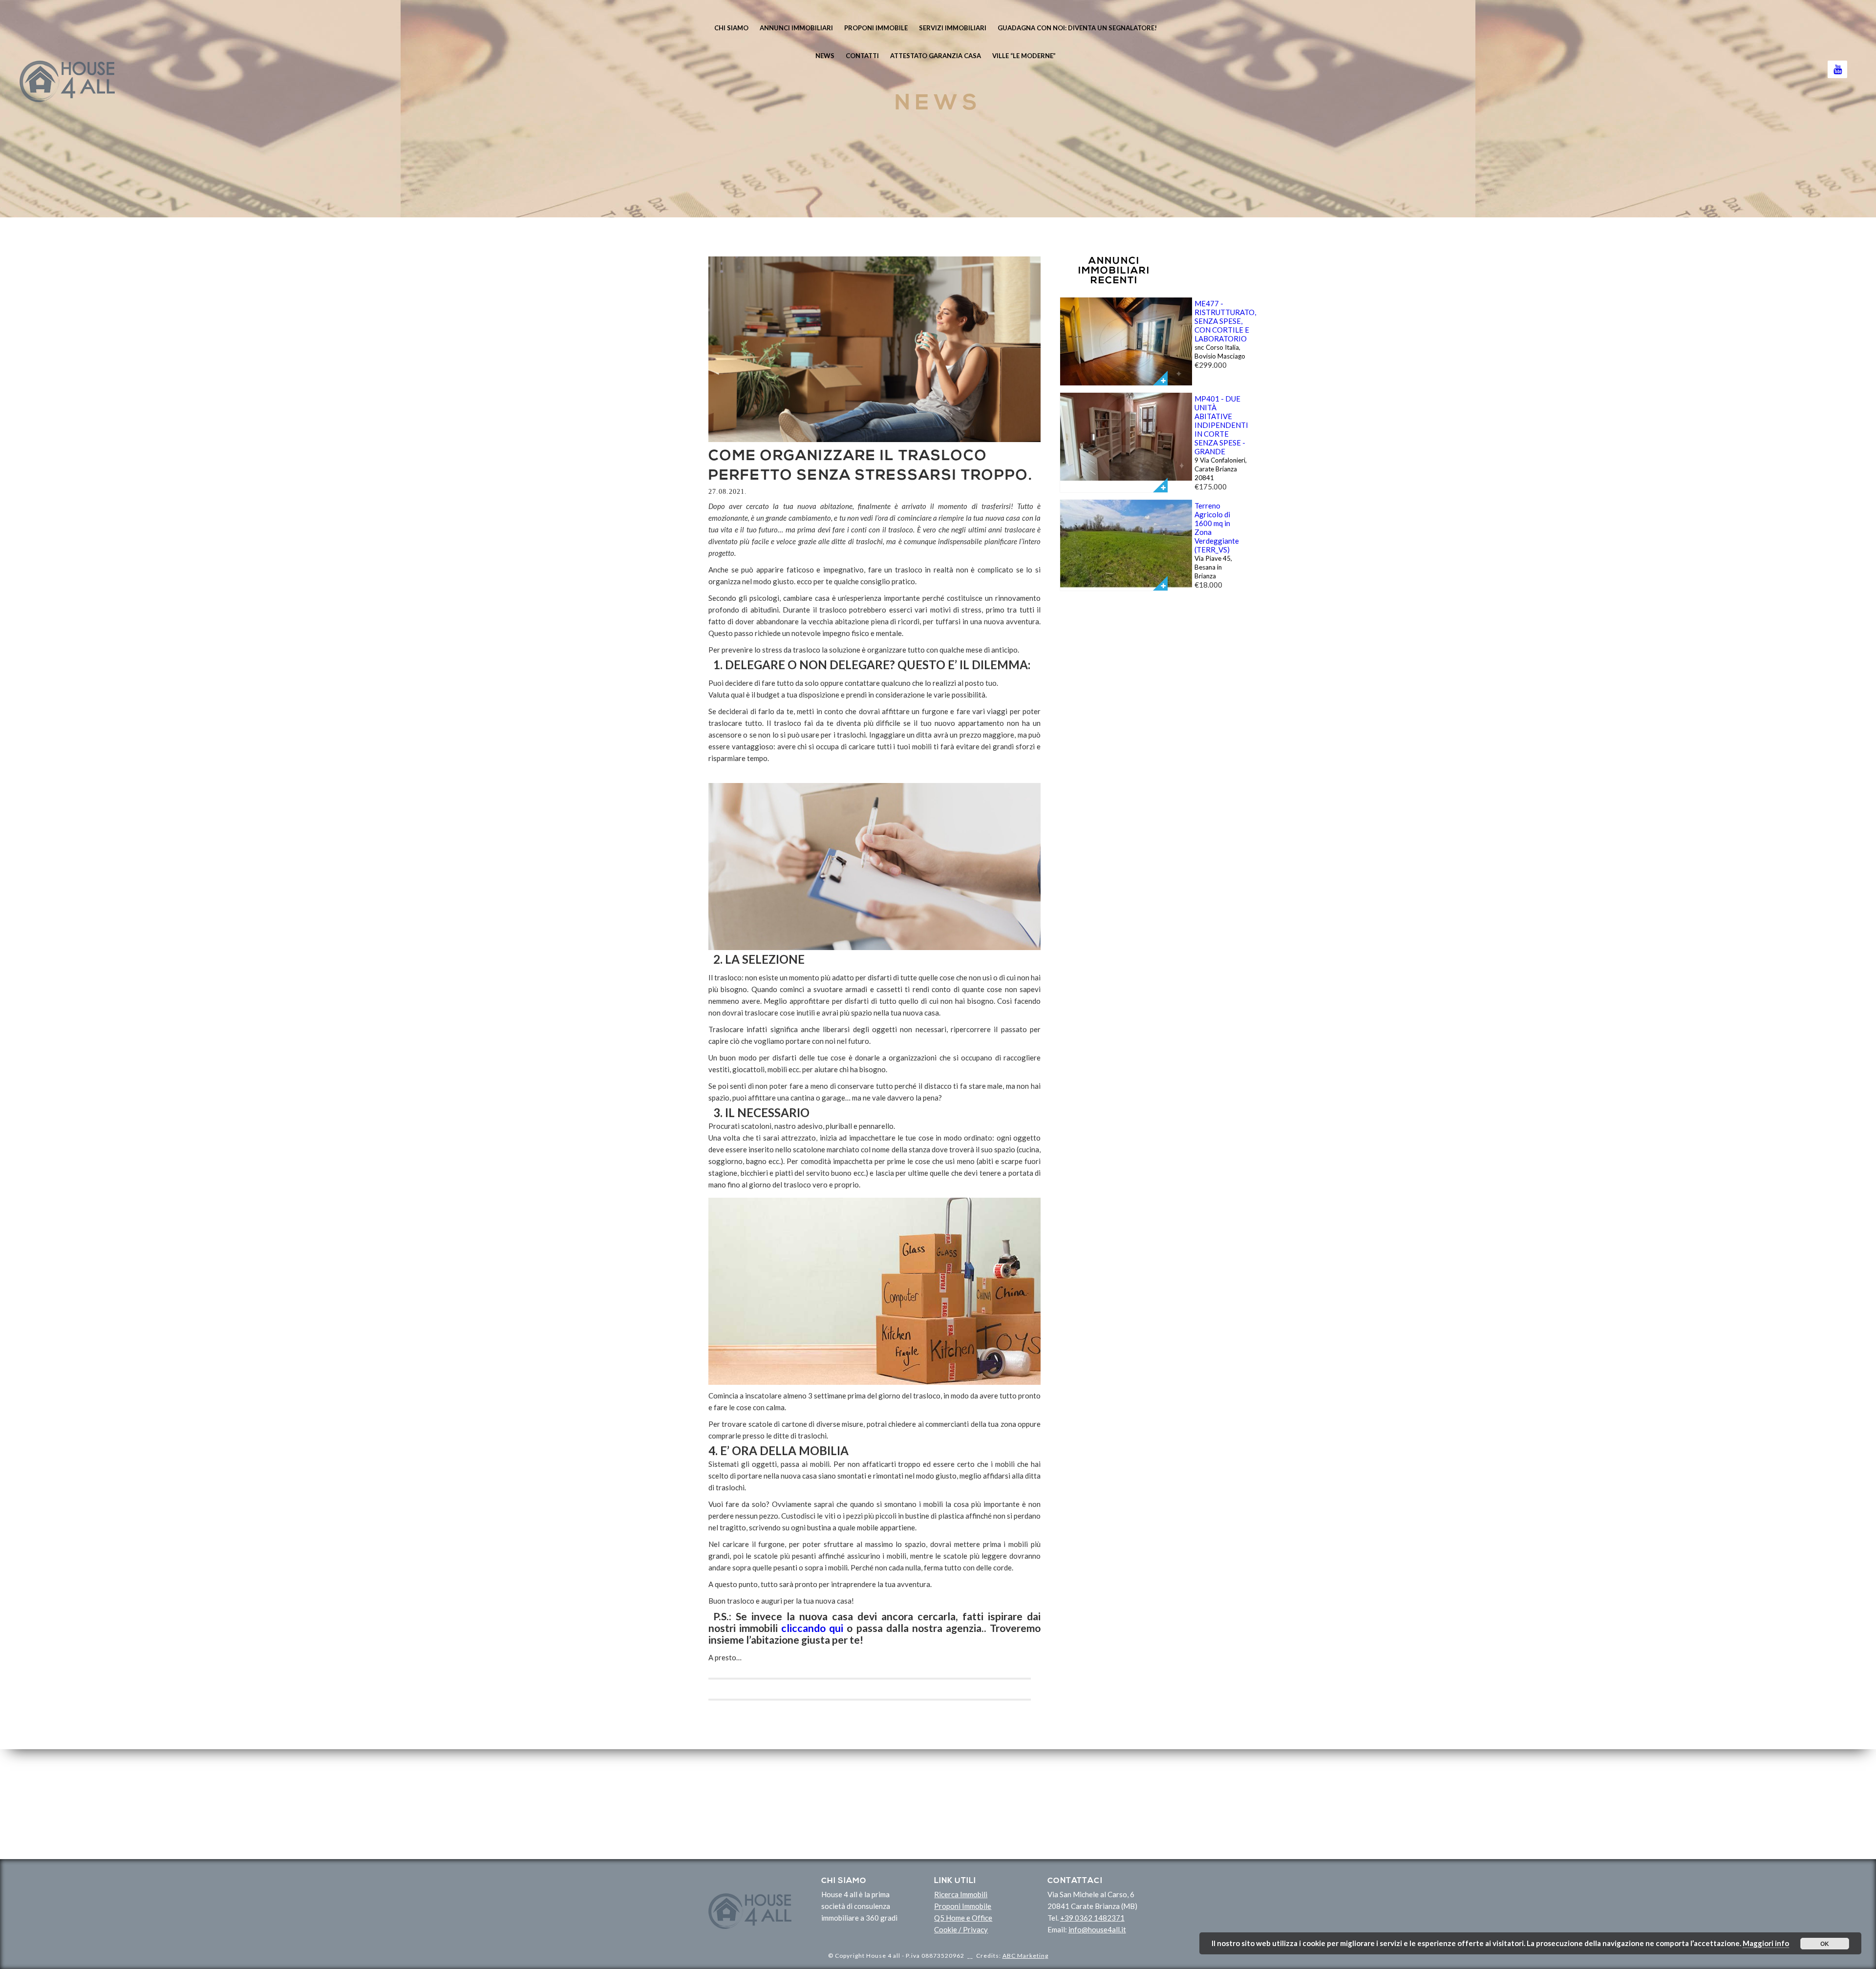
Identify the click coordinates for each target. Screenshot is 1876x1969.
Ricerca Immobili (961, 1894)
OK (1825, 1944)
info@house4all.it (1097, 1929)
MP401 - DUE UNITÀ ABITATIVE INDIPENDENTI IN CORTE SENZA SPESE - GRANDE (1221, 425)
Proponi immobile (876, 28)
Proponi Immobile (963, 1906)
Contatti (862, 56)
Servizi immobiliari (953, 28)
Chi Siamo (731, 28)
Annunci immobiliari (796, 28)
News (825, 56)
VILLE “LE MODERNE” (1024, 56)
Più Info (1160, 378)
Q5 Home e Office (963, 1918)
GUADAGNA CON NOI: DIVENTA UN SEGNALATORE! (1077, 28)
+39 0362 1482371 (1092, 1918)
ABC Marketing (1025, 1956)
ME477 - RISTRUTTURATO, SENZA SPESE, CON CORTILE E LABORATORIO (1225, 321)
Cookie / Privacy (961, 1929)
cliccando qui (812, 1628)
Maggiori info (1766, 1943)
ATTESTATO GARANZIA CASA (936, 56)
